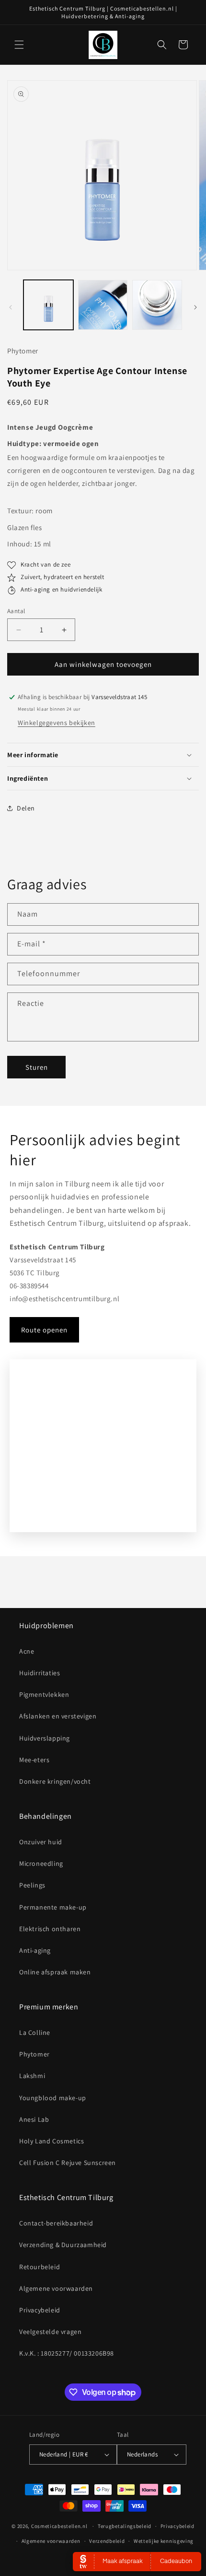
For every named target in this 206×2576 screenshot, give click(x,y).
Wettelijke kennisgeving (164, 2541)
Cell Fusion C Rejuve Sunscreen (68, 2163)
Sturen (37, 1067)
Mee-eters (34, 1760)
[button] (19, 45)
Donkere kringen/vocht (55, 1781)
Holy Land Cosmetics (51, 2141)
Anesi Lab (34, 2119)
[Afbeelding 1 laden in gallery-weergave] (48, 305)
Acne (27, 1651)
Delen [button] (26, 808)
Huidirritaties (40, 1673)
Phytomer (34, 2054)
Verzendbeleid (107, 2541)
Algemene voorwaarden (56, 2288)
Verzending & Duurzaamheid (63, 2245)
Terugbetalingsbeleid (125, 2526)
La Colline (35, 2032)
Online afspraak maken (55, 1972)
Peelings (32, 1885)
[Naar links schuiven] (11, 307)
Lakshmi (32, 2076)
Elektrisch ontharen (50, 1929)
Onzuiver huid (41, 1842)
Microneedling (41, 1863)
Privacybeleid (40, 2310)
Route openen (44, 1330)
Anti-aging (35, 1950)
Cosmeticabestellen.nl (59, 2526)
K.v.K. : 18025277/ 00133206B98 (67, 2353)
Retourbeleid (40, 2267)
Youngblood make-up (53, 2098)
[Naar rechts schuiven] (195, 307)
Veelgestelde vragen (50, 2332)
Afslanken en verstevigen (58, 1716)
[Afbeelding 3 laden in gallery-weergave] (157, 305)
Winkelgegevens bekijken (57, 723)
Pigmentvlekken (44, 1694)
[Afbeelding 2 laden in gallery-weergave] (103, 305)
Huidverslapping (45, 1738)
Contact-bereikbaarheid (56, 2223)
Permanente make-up (53, 1907)
